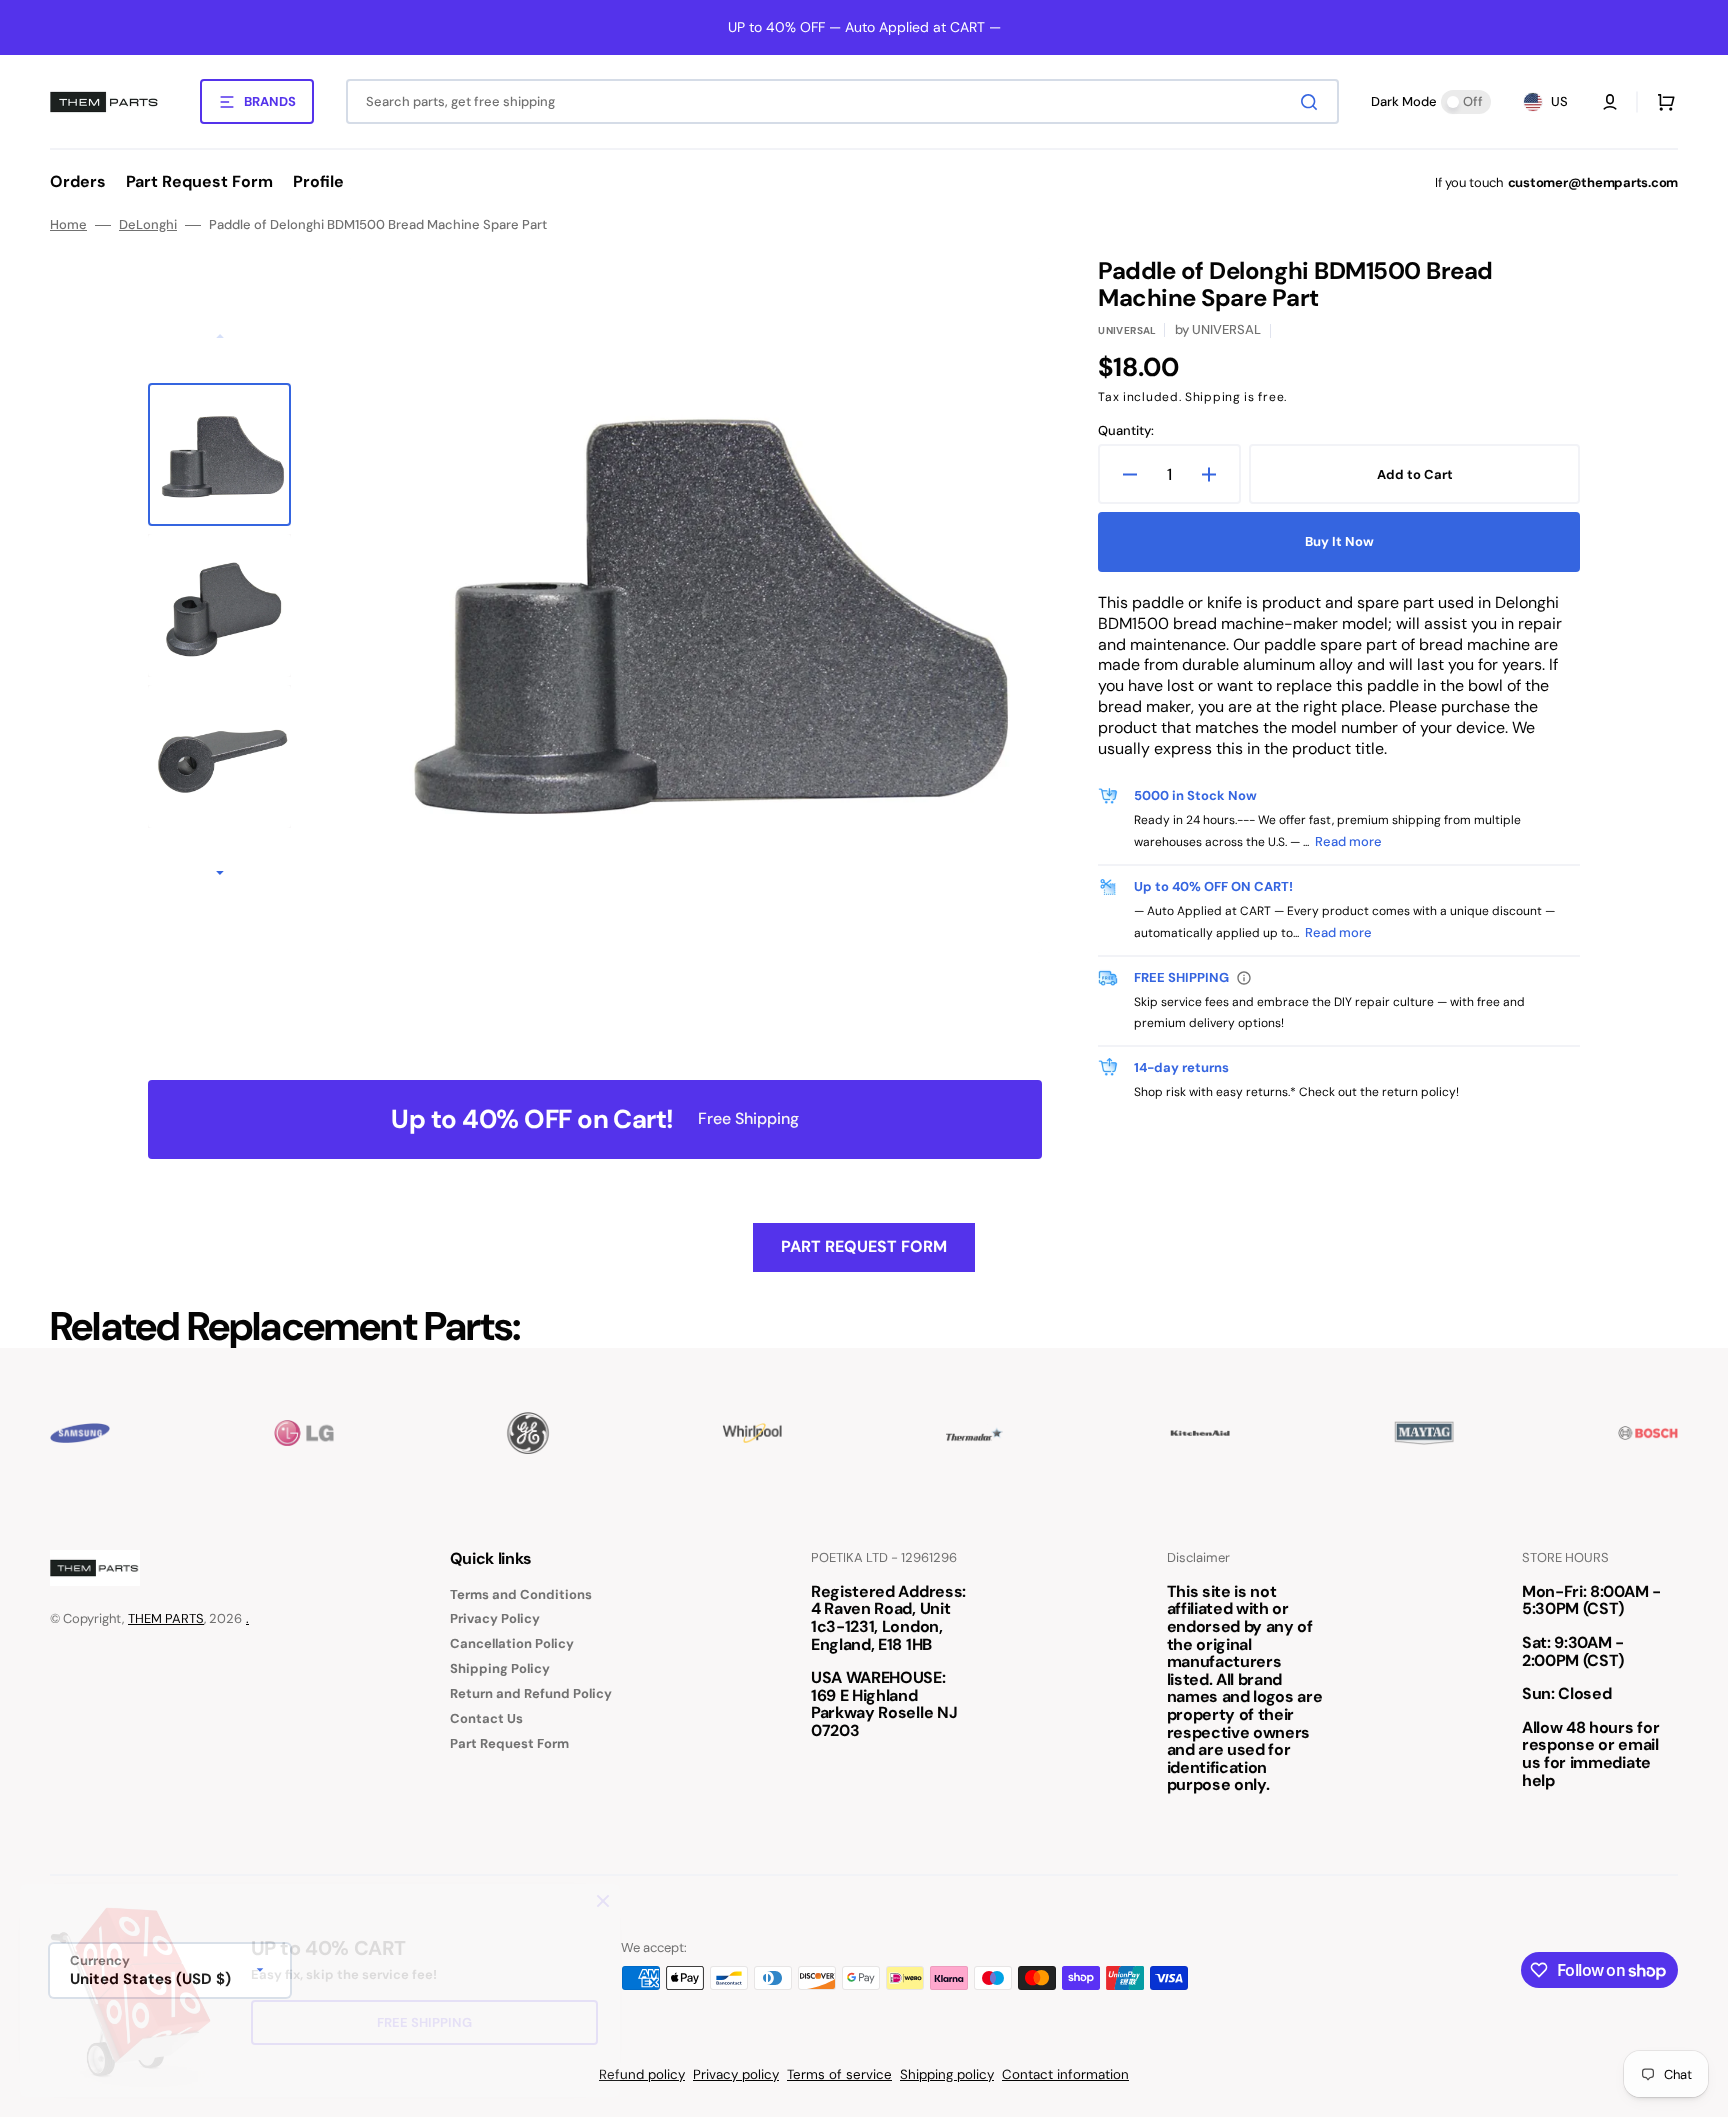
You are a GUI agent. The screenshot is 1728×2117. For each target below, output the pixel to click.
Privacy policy (736, 2074)
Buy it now (1339, 541)
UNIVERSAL (1127, 330)
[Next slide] (220, 874)
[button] (1610, 102)
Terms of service (839, 2074)
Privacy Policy (495, 1618)
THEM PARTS (166, 1618)
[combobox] (842, 101)
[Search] (1313, 102)
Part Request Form (864, 1246)
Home (68, 225)
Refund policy (642, 2074)
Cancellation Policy (512, 1643)
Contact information (1065, 2074)
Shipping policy (947, 2074)
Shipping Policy (500, 1668)
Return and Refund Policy (531, 1693)
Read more (1348, 841)
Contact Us (486, 1718)
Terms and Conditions (521, 1595)
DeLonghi (148, 225)
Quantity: (1126, 431)
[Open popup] (1244, 978)
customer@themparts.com (1593, 182)
